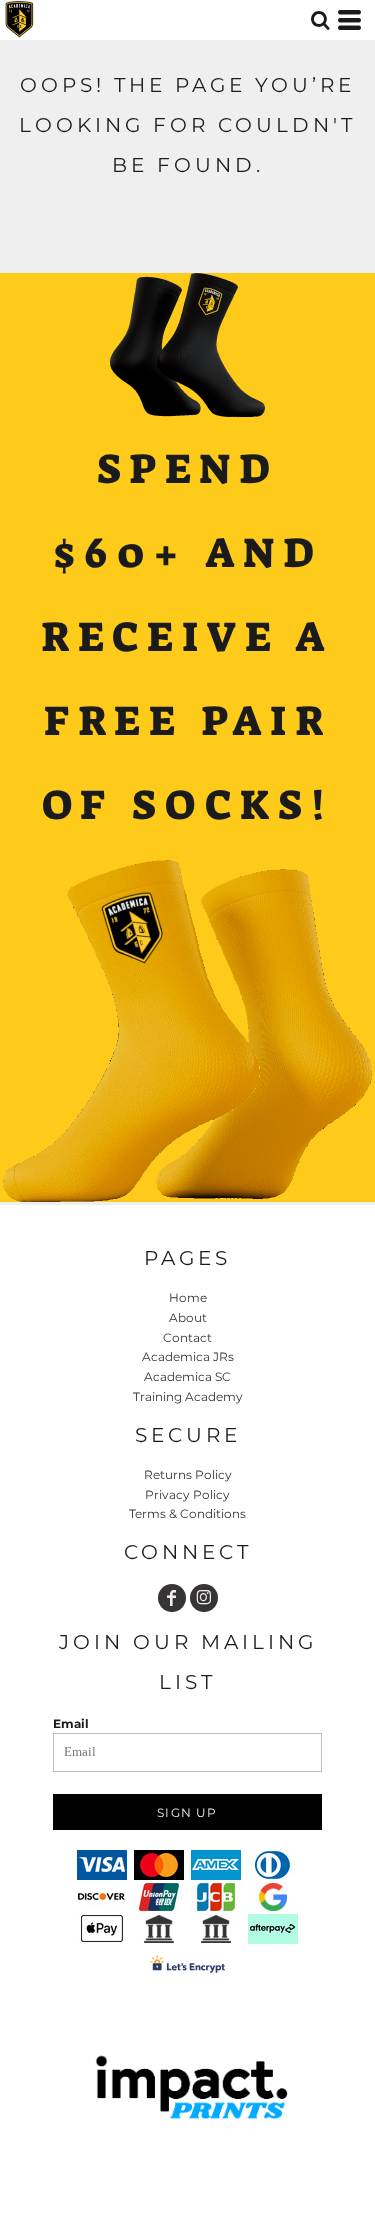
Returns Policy (188, 1474)
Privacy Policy (187, 1494)
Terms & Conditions (187, 1513)
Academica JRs (188, 1356)
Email (71, 1723)
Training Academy (188, 1396)
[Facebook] (172, 1598)
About (188, 1317)
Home (188, 1297)
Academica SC (187, 1376)
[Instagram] (204, 1598)
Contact (187, 1337)
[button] (320, 20)
